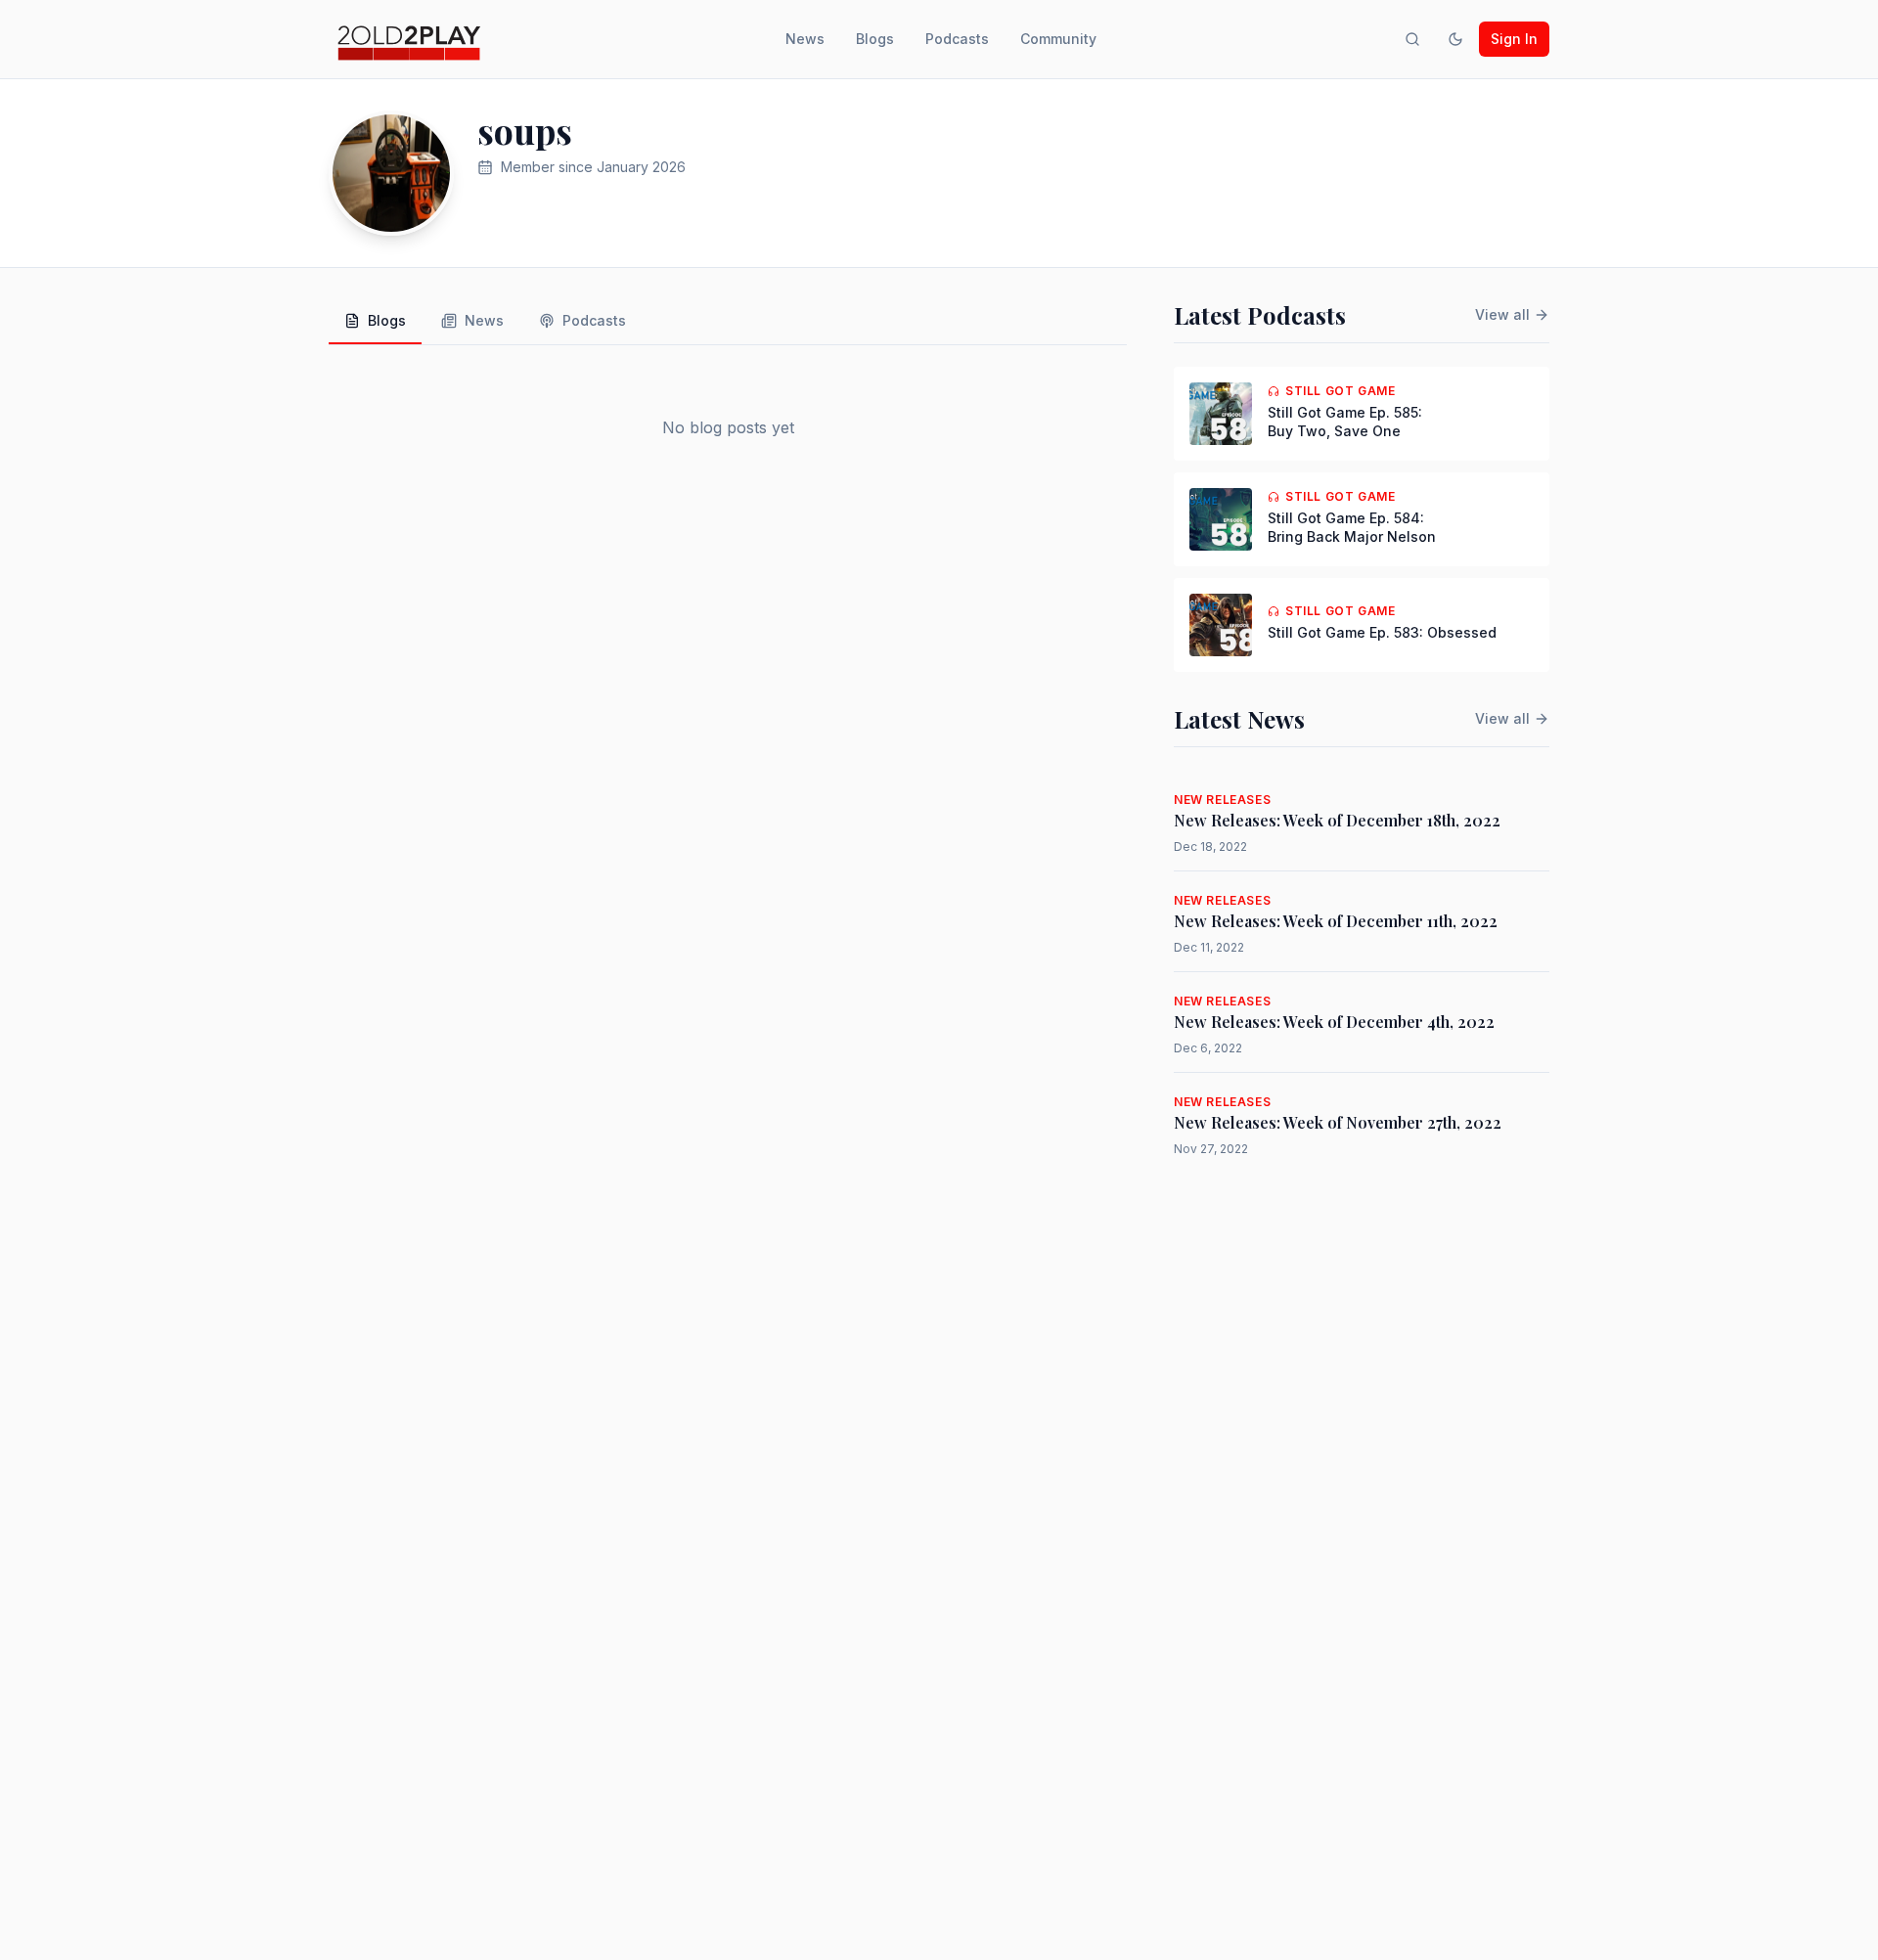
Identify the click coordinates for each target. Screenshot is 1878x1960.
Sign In (1514, 39)
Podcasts (957, 39)
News (805, 39)
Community (1058, 39)
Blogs (875, 39)
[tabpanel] (728, 427)
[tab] (375, 322)
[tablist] (728, 322)
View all (1502, 314)
